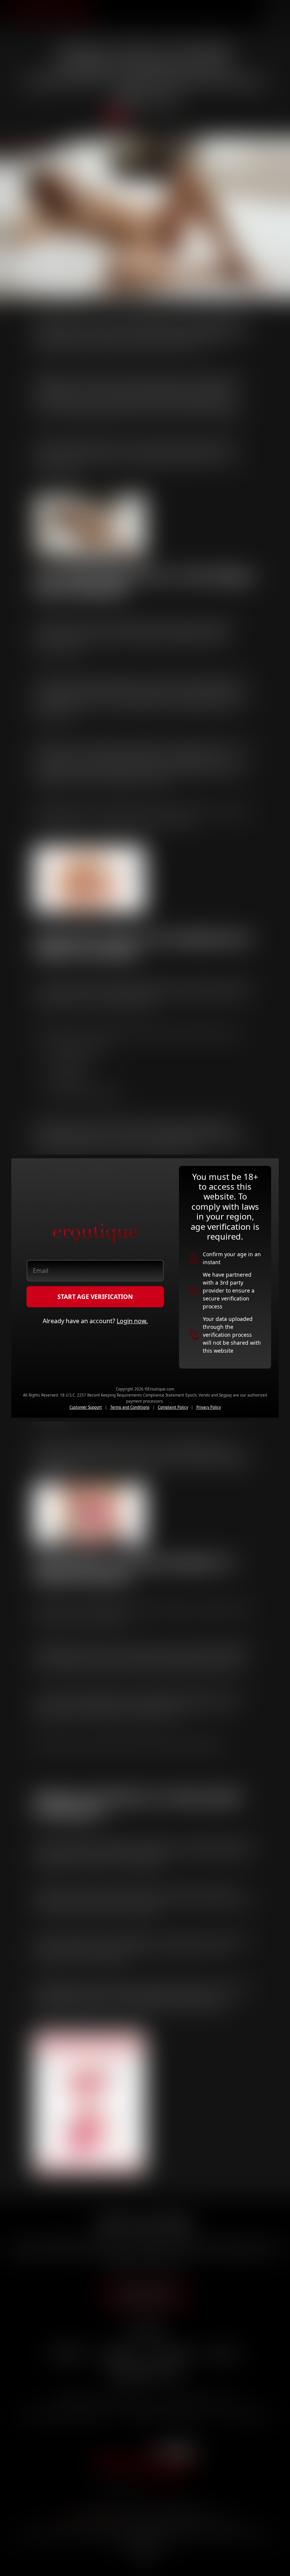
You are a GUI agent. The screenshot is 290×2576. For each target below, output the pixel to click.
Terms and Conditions (130, 1407)
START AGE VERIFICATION (95, 1297)
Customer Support (86, 1407)
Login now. (132, 1321)
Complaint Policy (173, 1407)
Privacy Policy (209, 1407)
